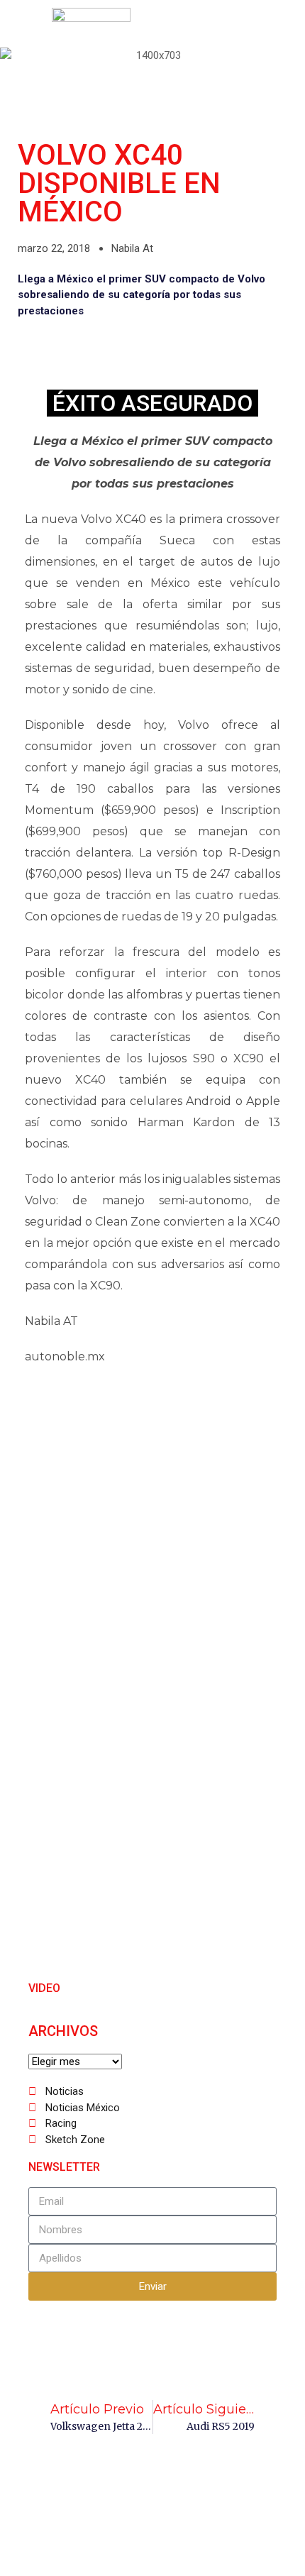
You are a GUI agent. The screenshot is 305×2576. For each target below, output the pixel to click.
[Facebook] (179, 25)
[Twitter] (211, 25)
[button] (23, 25)
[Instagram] (243, 25)
